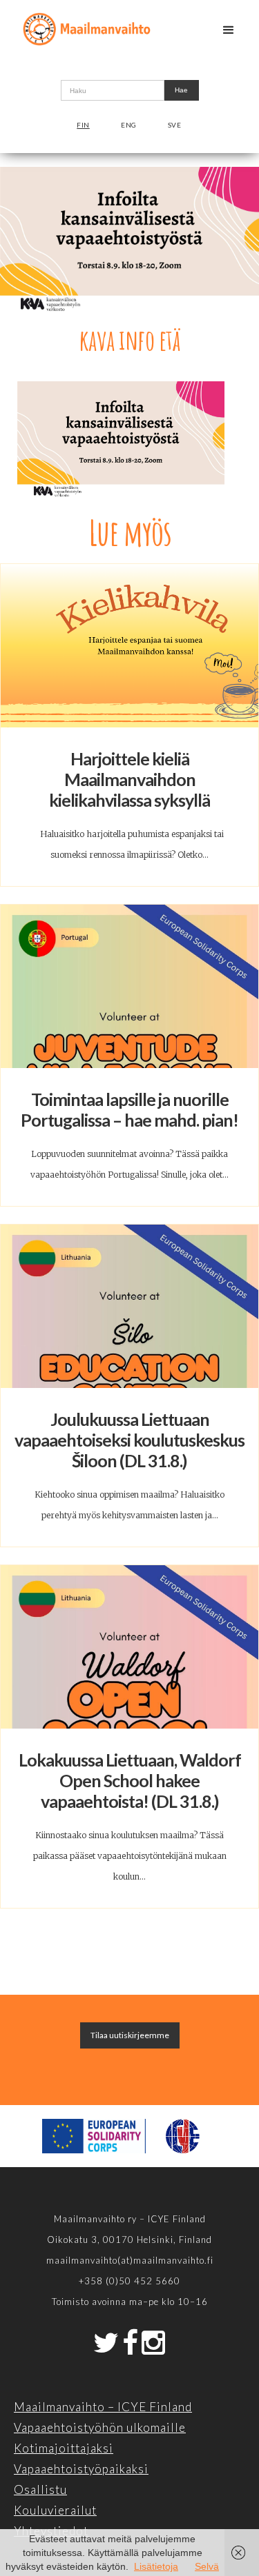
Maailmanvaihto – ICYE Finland (103, 2407)
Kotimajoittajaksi (64, 2448)
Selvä (207, 2566)
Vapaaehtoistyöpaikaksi (81, 2469)
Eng (129, 125)
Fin (83, 125)
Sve (175, 125)
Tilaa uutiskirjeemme (130, 2035)
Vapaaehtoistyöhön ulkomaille (100, 2427)
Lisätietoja (156, 2566)
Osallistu (40, 2489)
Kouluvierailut (55, 2510)
